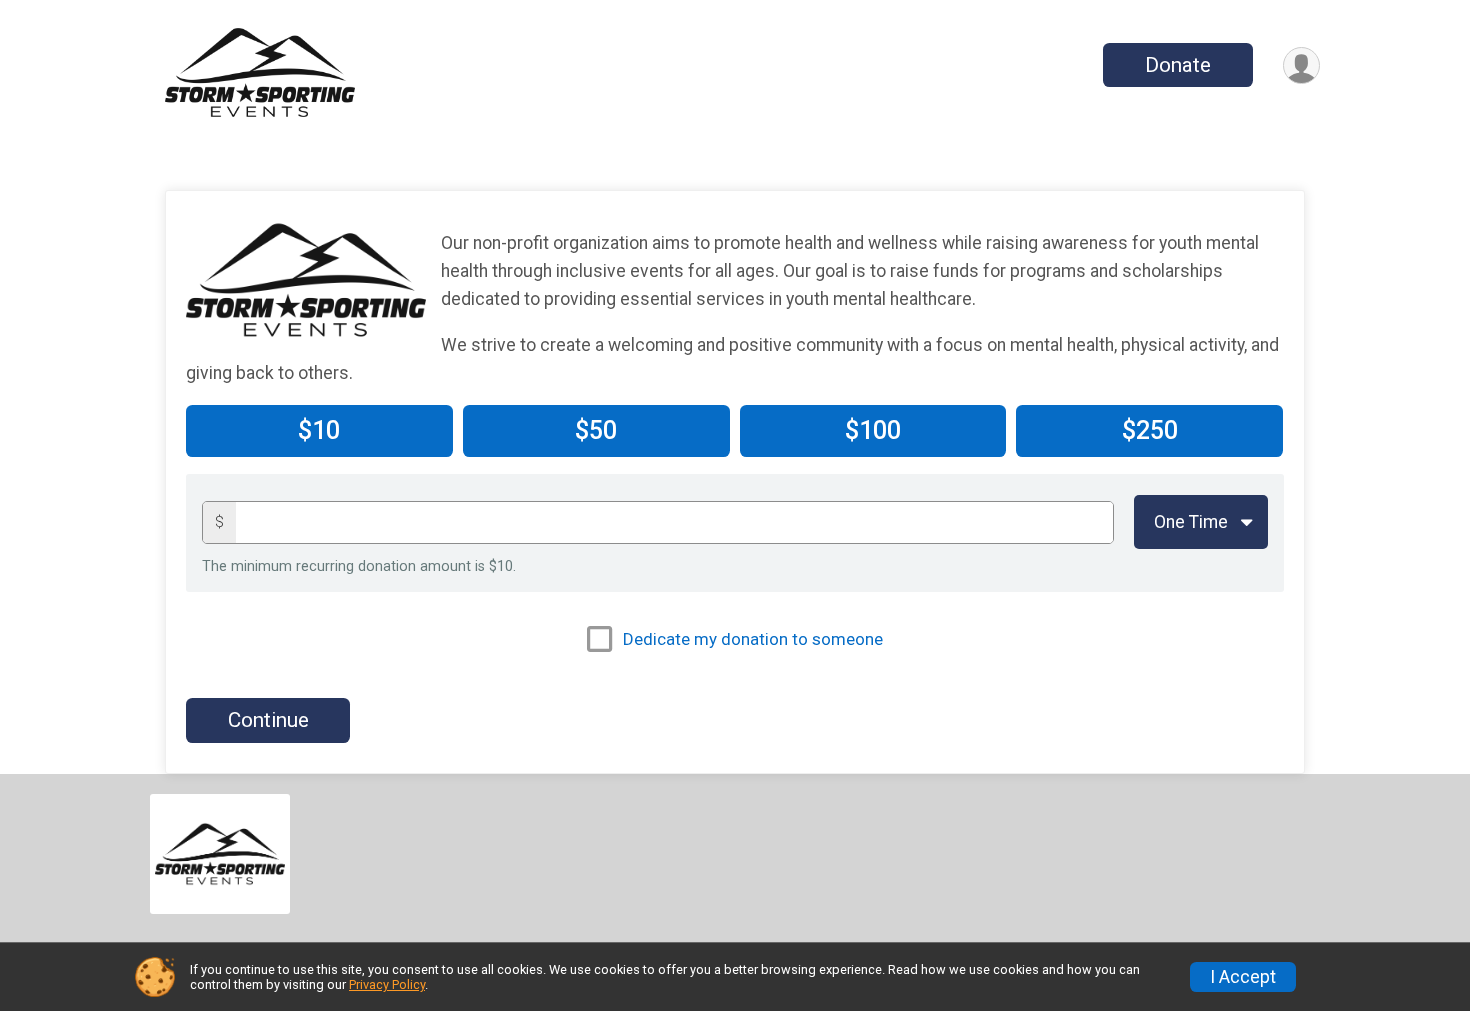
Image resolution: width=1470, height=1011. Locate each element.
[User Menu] (1301, 65)
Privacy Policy (387, 984)
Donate (1178, 65)
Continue (268, 720)
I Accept (1243, 977)
